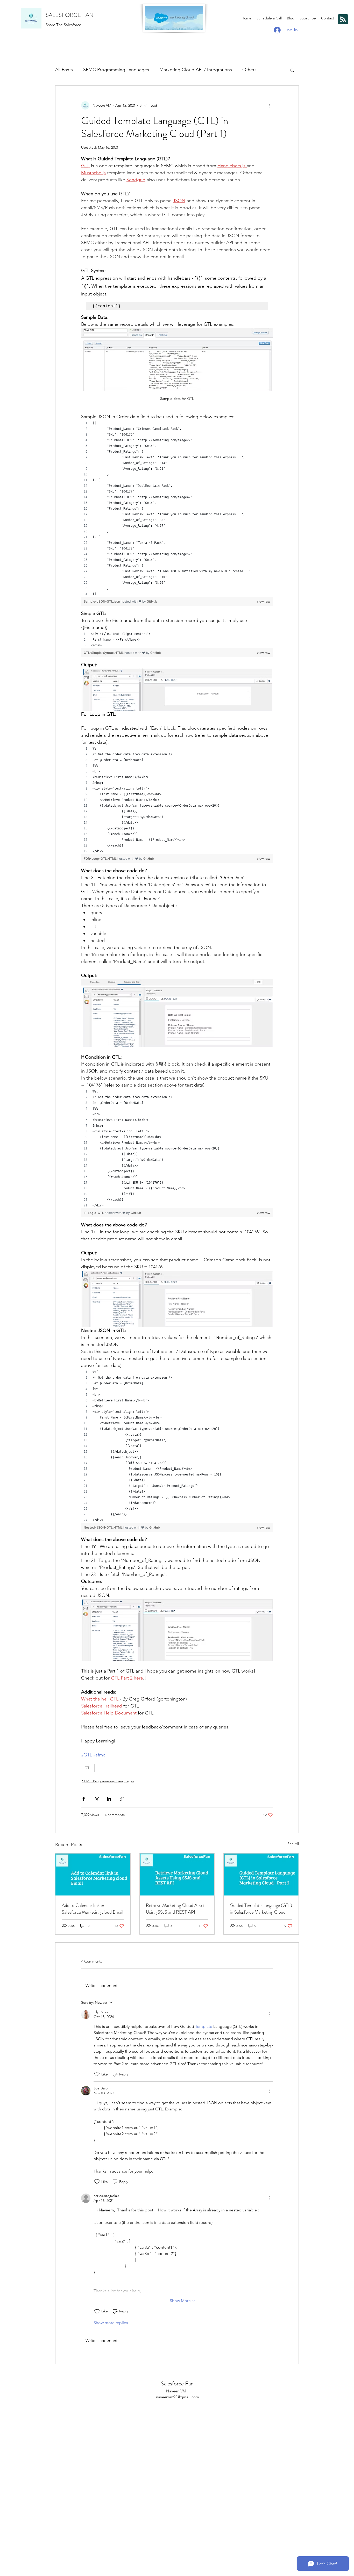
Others (249, 70)
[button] (292, 70)
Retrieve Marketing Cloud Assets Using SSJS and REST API (176, 1909)
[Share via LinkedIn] (109, 1799)
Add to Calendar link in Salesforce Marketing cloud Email (93, 1909)
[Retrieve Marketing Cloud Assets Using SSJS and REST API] (177, 1875)
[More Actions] (270, 2014)
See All (293, 1844)
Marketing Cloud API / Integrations (196, 70)
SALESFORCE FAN (70, 15)
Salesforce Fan (177, 2383)
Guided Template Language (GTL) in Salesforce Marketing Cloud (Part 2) (261, 1909)
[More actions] (270, 105)
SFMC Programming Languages (116, 70)
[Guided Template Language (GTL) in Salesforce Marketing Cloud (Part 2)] (261, 1875)
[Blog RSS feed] (343, 20)
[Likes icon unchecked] (97, 2074)
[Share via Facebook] (84, 1799)
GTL (88, 1768)
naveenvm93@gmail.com (178, 2397)
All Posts (64, 70)
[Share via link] (122, 1799)
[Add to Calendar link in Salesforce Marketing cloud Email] (93, 1875)
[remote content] (177, 515)
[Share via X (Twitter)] (96, 1799)
